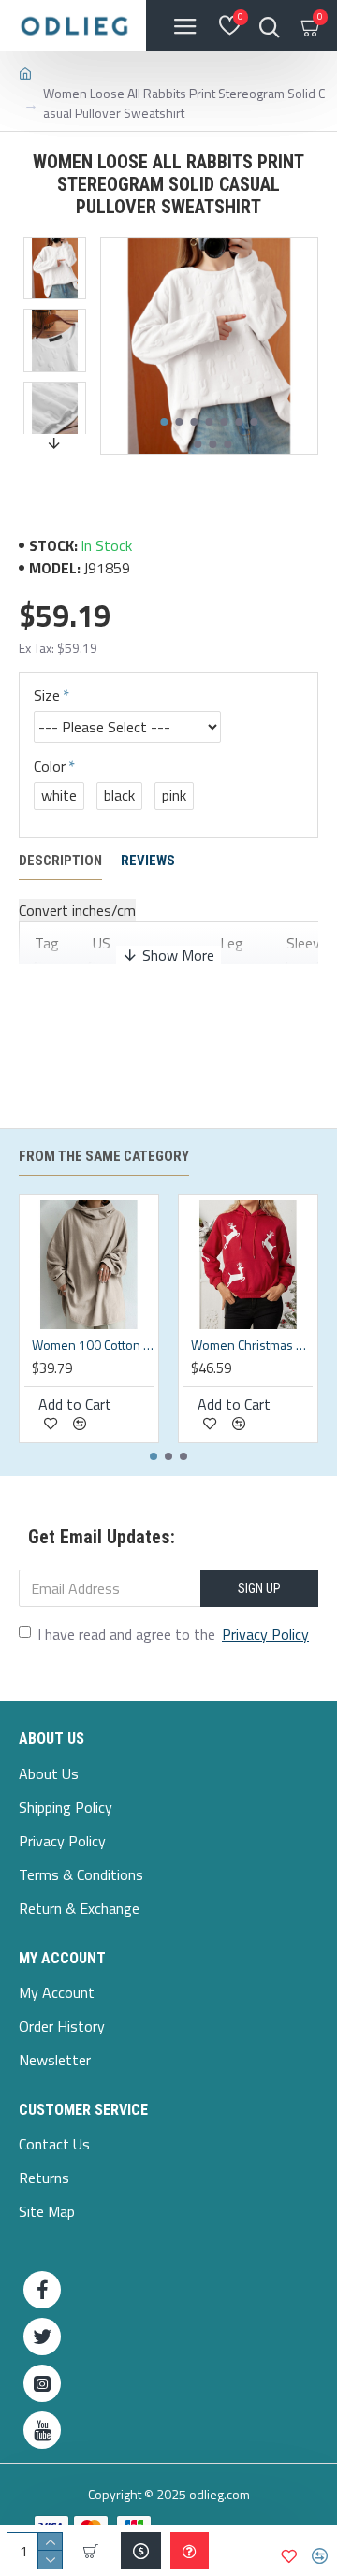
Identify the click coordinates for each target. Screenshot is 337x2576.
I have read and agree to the (173, 1634)
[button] (165, 422)
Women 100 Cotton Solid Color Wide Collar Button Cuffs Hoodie (93, 1345)
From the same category (104, 1156)
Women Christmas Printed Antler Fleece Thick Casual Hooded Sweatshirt (252, 1345)
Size (47, 695)
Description (60, 861)
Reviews (148, 861)
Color (50, 766)
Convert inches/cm (77, 910)
